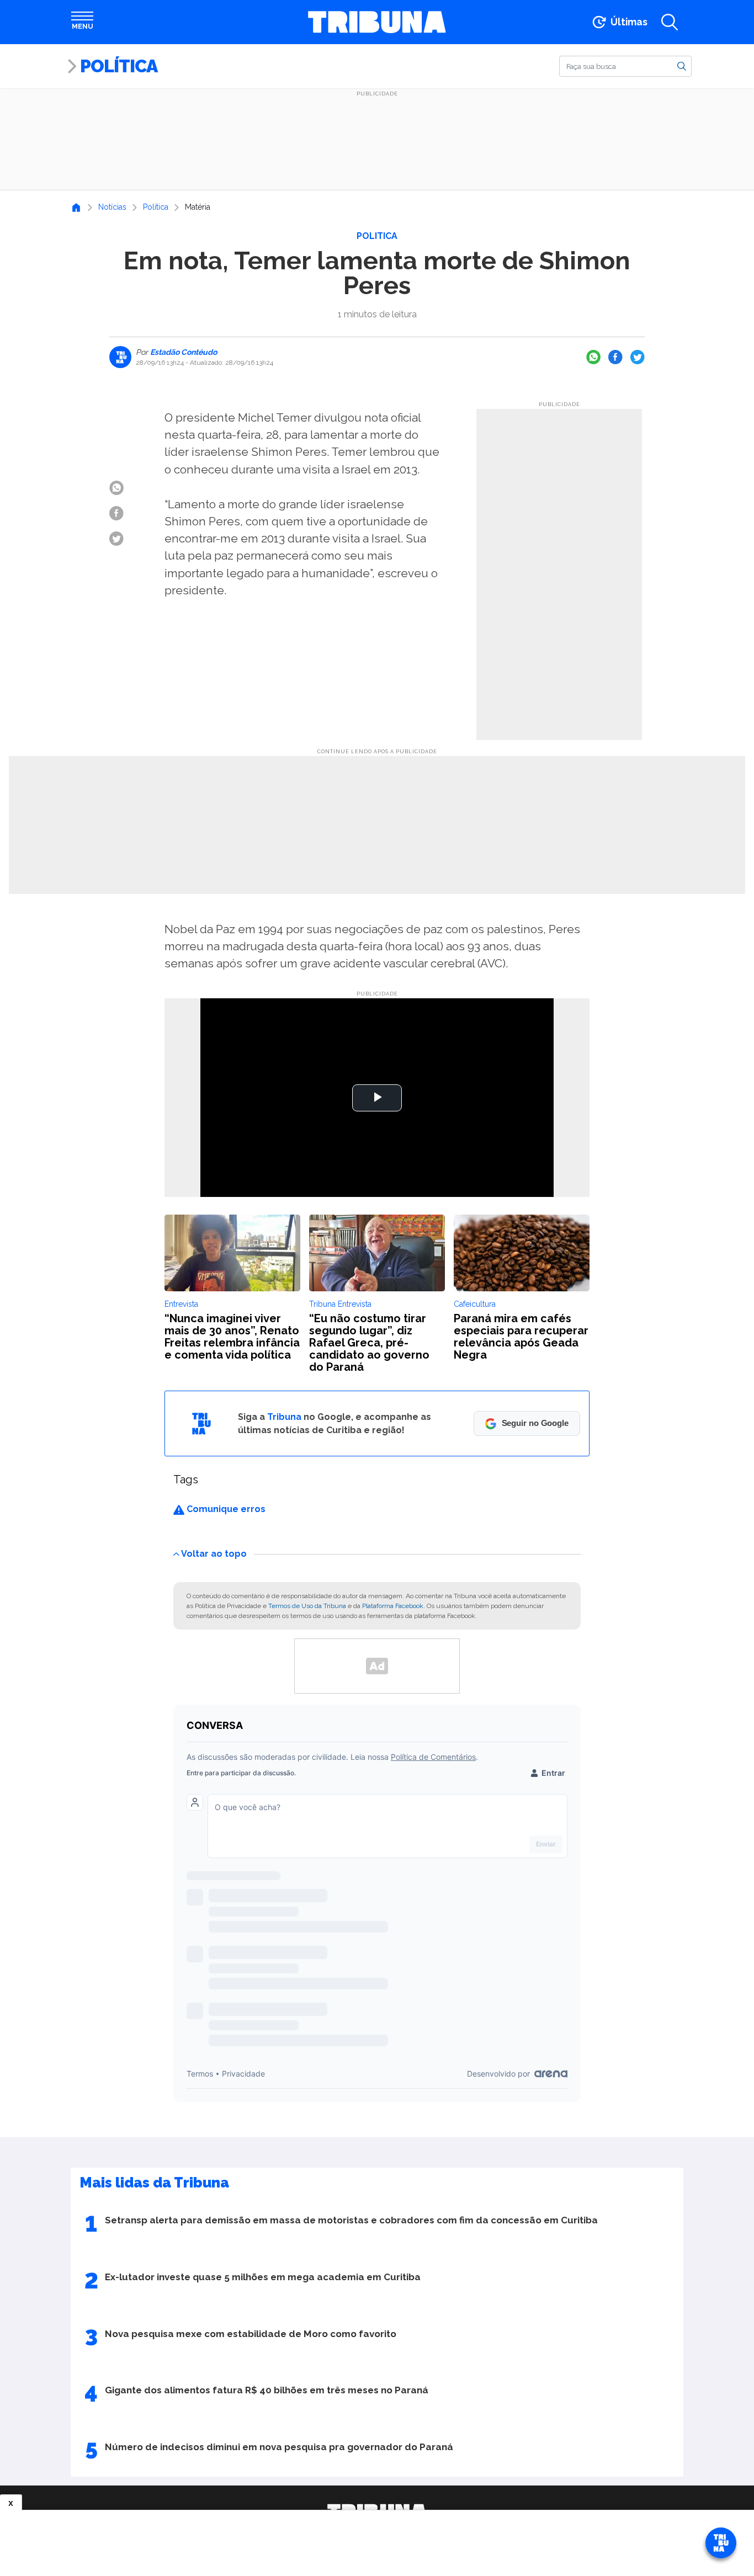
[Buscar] (682, 66)
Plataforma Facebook (393, 1606)
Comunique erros (225, 1509)
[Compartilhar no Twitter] (638, 357)
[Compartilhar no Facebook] (615, 357)
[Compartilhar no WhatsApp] (593, 357)
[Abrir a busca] (670, 22)
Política (119, 66)
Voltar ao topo (214, 1553)
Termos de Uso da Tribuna (307, 1606)
